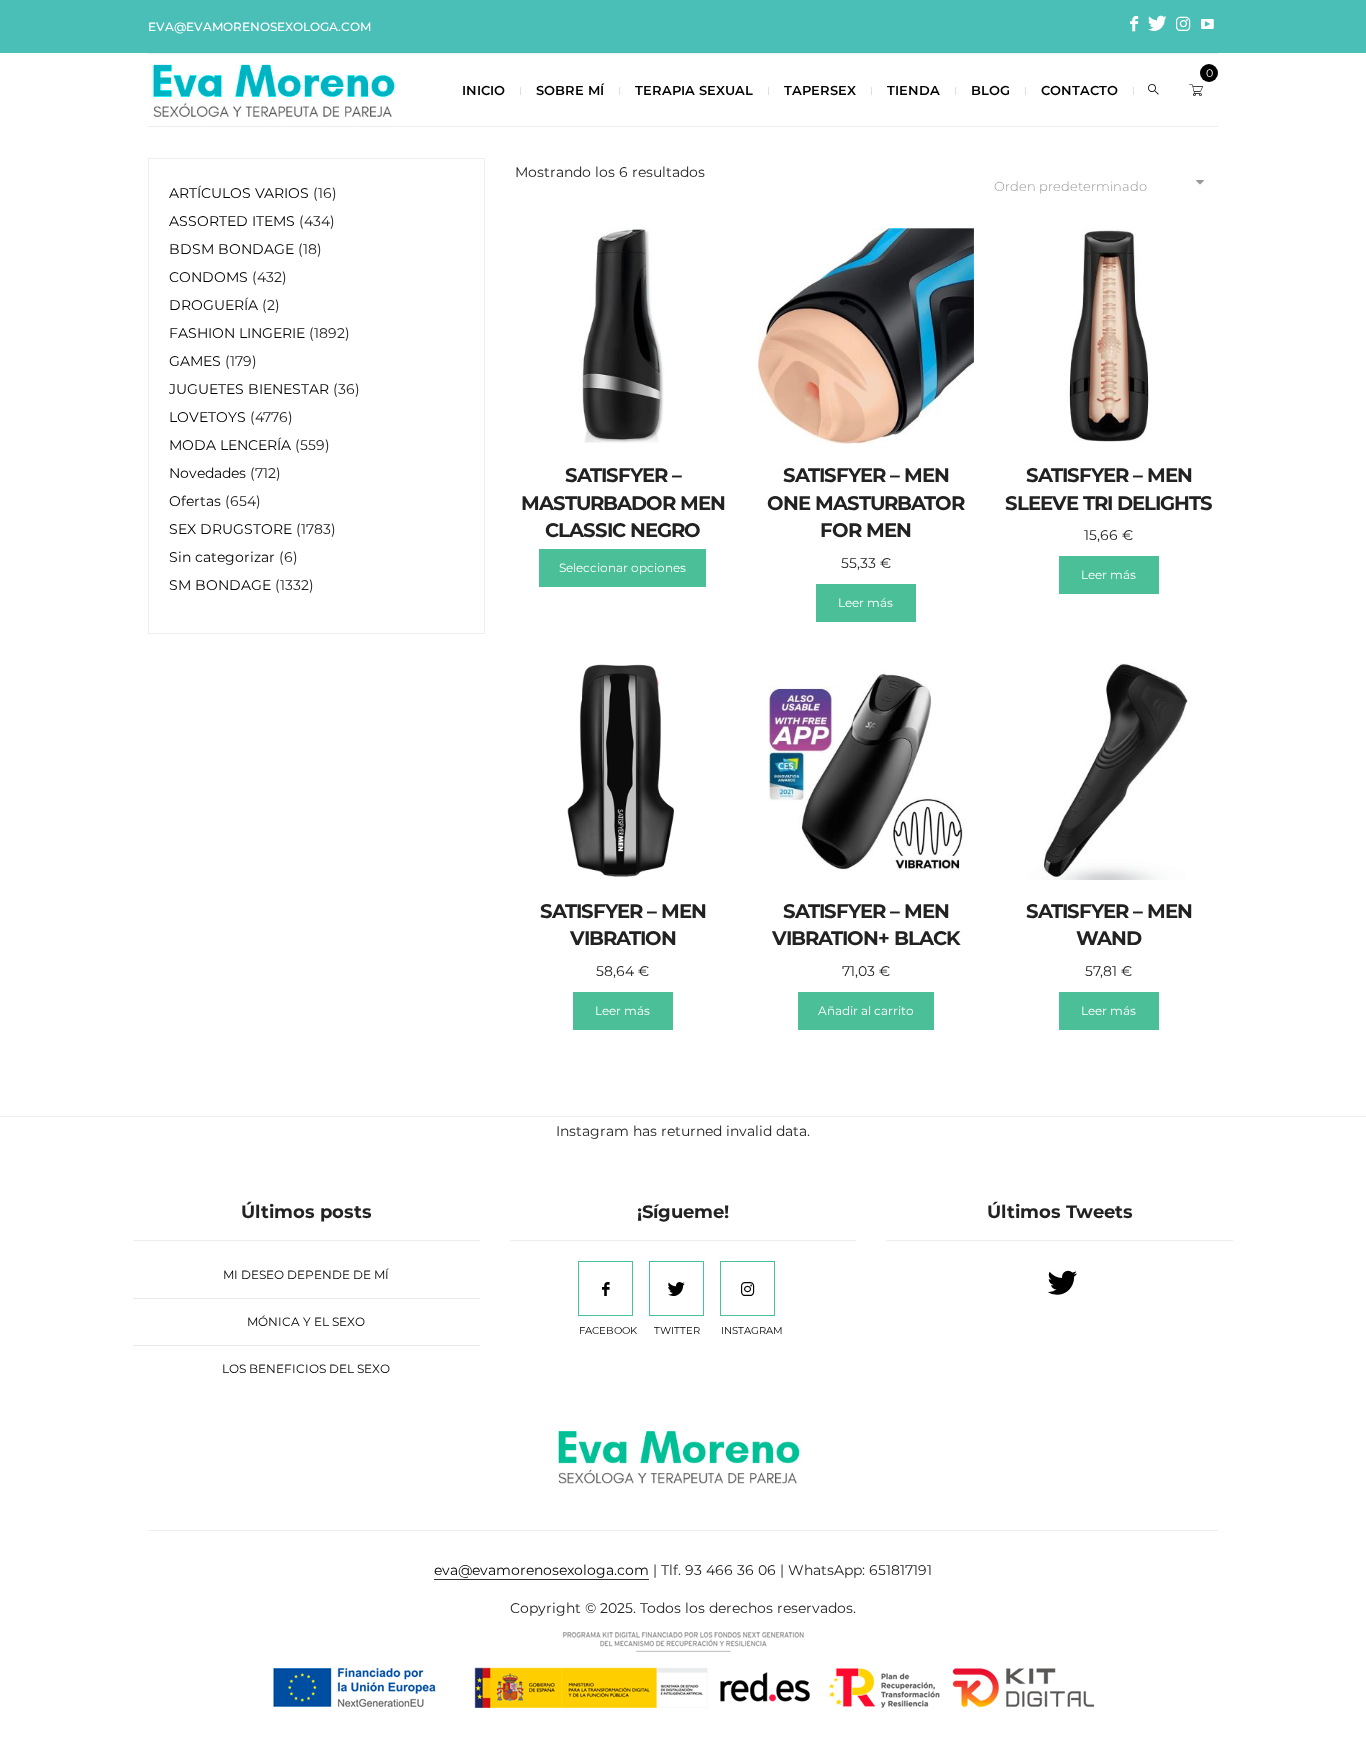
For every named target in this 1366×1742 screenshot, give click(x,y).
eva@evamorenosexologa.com (259, 26)
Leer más (865, 602)
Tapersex (820, 90)
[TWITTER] (676, 1288)
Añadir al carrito (866, 1010)
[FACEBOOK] (605, 1288)
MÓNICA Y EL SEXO (306, 1321)
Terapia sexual (694, 90)
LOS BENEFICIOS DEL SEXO (306, 1368)
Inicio (483, 90)
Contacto (1079, 90)
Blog (990, 90)
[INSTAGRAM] (747, 1288)
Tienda (913, 90)
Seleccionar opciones (622, 567)
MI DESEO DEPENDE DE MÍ (306, 1274)
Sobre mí (570, 90)
